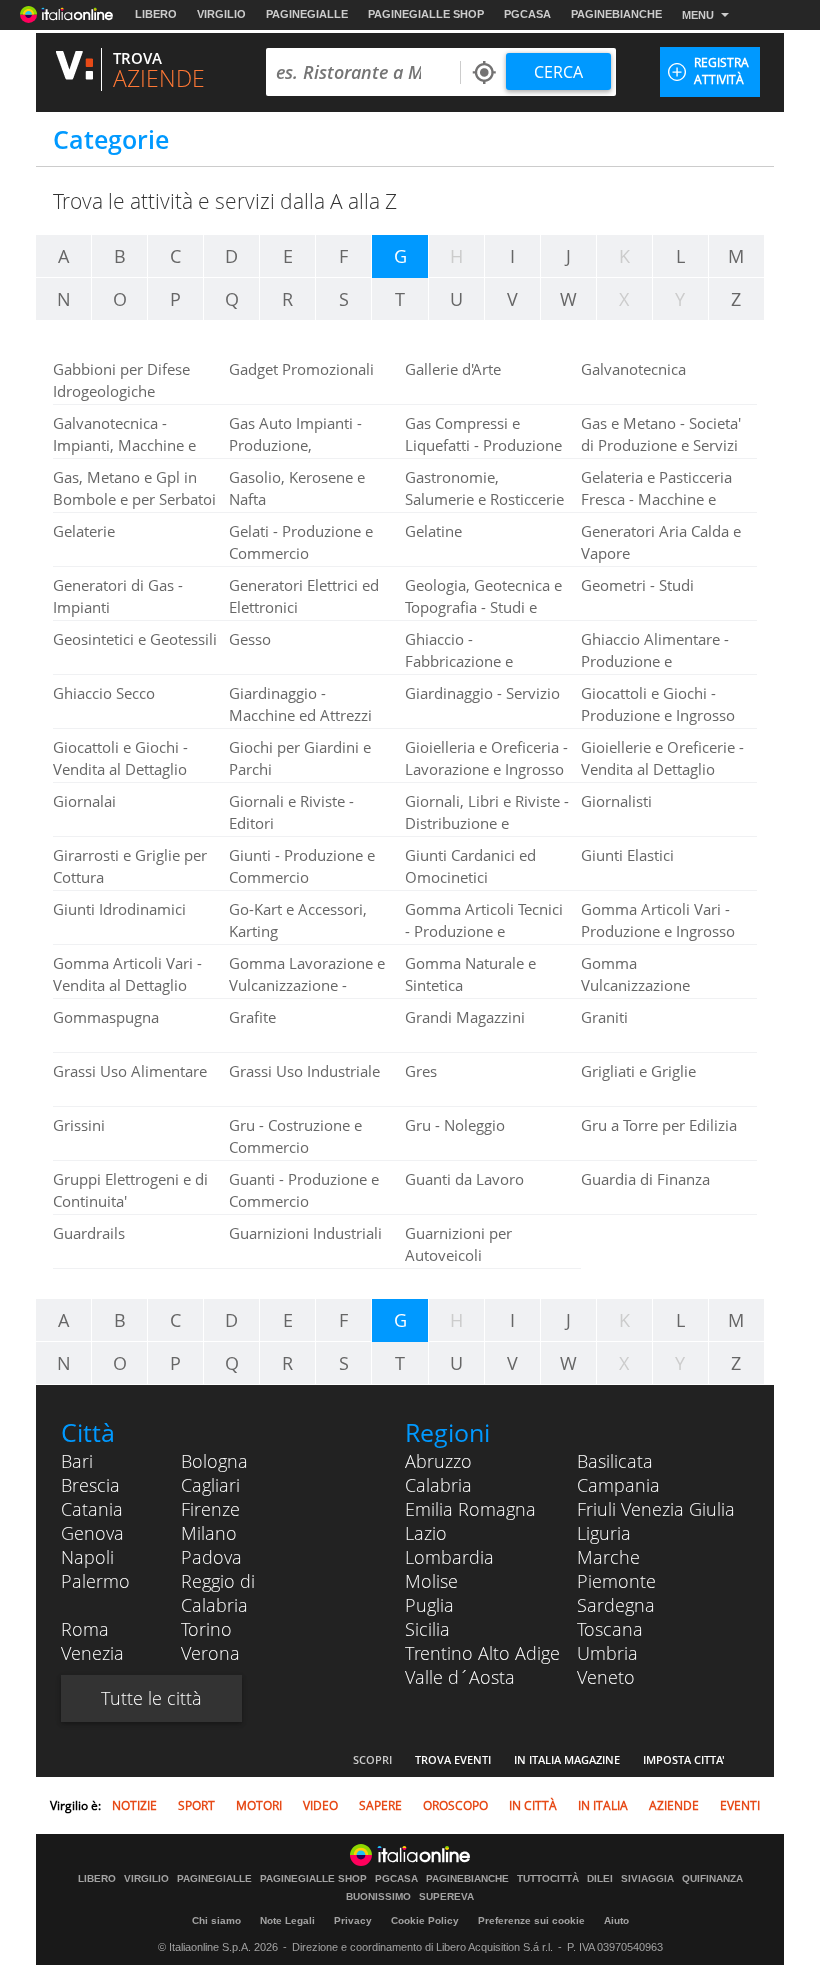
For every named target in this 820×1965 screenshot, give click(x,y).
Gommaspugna (106, 1017)
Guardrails (89, 1233)
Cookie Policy (425, 1920)
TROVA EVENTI (453, 1759)
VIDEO (320, 1805)
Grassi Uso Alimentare (130, 1071)
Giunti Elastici (627, 855)
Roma (85, 1629)
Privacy (353, 1920)
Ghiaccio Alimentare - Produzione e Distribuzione (655, 661)
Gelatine (433, 531)
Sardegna (616, 1605)
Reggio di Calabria (218, 1593)
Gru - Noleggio (455, 1125)
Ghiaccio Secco (104, 693)
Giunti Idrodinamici (119, 909)
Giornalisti (616, 801)
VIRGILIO (221, 14)
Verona (210, 1653)
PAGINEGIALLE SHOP (426, 14)
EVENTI (740, 1805)
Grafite (252, 1017)
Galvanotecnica (633, 369)
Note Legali (287, 1920)
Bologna (214, 1461)
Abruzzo (438, 1461)
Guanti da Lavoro (464, 1179)
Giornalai (84, 801)
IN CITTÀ (533, 1805)
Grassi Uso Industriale (304, 1071)
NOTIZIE (134, 1805)
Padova (211, 1557)
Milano (209, 1533)
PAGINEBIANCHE (616, 14)
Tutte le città (151, 1698)
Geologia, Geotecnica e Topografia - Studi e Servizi (483, 607)
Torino (206, 1629)
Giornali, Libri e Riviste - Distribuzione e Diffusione (487, 823)
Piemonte (616, 1581)
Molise (431, 1581)
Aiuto (616, 1920)
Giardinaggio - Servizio (482, 693)
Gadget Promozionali (301, 369)
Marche (608, 1557)
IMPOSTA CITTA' (684, 1759)
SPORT (196, 1805)
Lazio (426, 1533)
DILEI (600, 1879)
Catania (92, 1509)
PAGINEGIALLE (307, 14)
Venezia (92, 1653)
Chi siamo (216, 1920)
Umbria (607, 1653)
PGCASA (527, 14)
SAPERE (380, 1805)
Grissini (79, 1125)
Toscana (610, 1629)
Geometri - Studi (637, 585)
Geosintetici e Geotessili (135, 639)
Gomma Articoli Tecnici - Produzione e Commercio (484, 931)
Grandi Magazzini (465, 1017)
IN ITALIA (603, 1805)
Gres (421, 1071)
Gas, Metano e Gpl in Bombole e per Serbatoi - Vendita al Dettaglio (134, 499)
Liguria (604, 1533)
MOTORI (259, 1805)
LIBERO (156, 14)
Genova (92, 1533)
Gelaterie (84, 531)
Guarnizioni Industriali (305, 1233)
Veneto (606, 1677)
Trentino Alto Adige (482, 1653)
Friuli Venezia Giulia (656, 1509)
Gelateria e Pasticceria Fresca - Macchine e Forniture (656, 499)
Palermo (95, 1581)
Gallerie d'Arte (453, 369)
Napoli (87, 1557)
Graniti (604, 1017)
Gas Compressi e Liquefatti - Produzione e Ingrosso (483, 445)
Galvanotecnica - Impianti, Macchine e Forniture (124, 445)
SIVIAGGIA (647, 1879)
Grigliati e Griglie (638, 1071)
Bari (77, 1461)
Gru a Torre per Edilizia (659, 1125)
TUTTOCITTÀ (548, 1879)
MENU (698, 15)
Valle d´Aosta (460, 1677)
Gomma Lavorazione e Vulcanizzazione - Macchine (307, 985)
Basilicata (615, 1461)
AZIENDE (674, 1805)
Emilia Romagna (470, 1509)
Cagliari (210, 1485)
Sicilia (427, 1629)
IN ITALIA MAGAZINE (567, 1759)
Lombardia (449, 1557)
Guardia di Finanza (645, 1179)
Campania (618, 1485)
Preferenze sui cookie (531, 1920)
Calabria (438, 1485)
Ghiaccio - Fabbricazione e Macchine (459, 661)
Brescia (90, 1485)
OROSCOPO (455, 1805)
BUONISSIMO (378, 1897)
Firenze (210, 1509)
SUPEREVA (446, 1897)
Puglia (429, 1605)
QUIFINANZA (712, 1879)
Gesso (250, 639)
